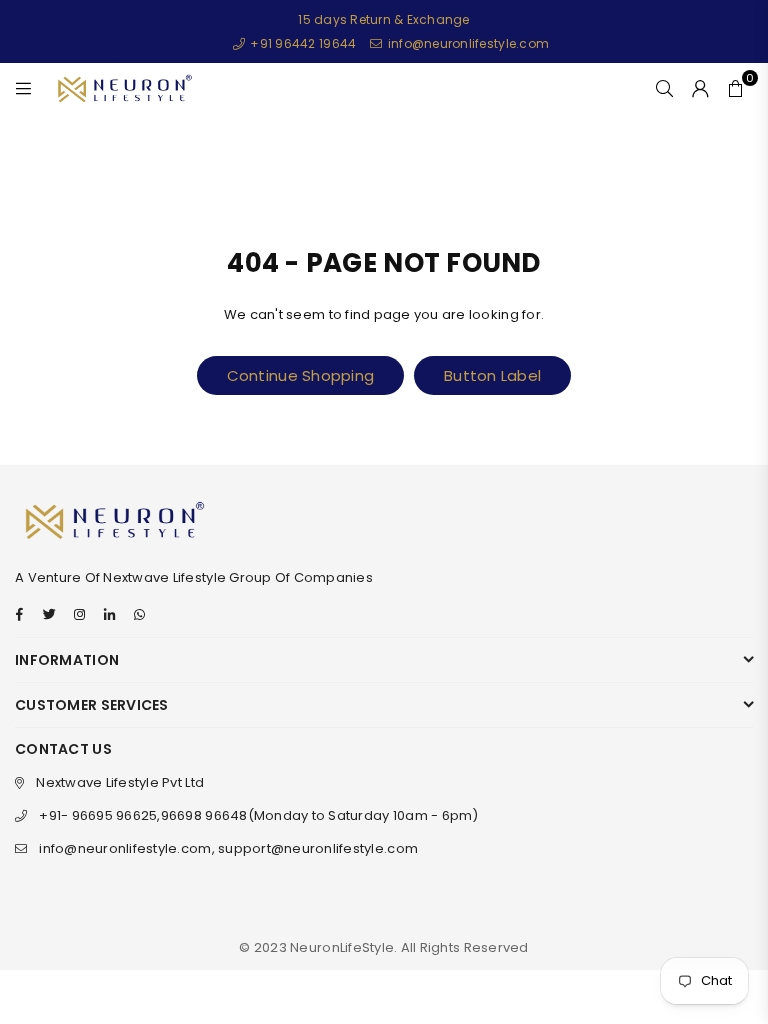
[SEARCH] (664, 88)
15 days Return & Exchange (384, 19)
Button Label (492, 375)
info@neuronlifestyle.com (467, 43)
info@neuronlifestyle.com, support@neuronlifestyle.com (228, 848)
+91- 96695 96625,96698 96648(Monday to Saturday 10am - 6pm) (258, 815)
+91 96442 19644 (301, 43)
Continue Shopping (300, 375)
